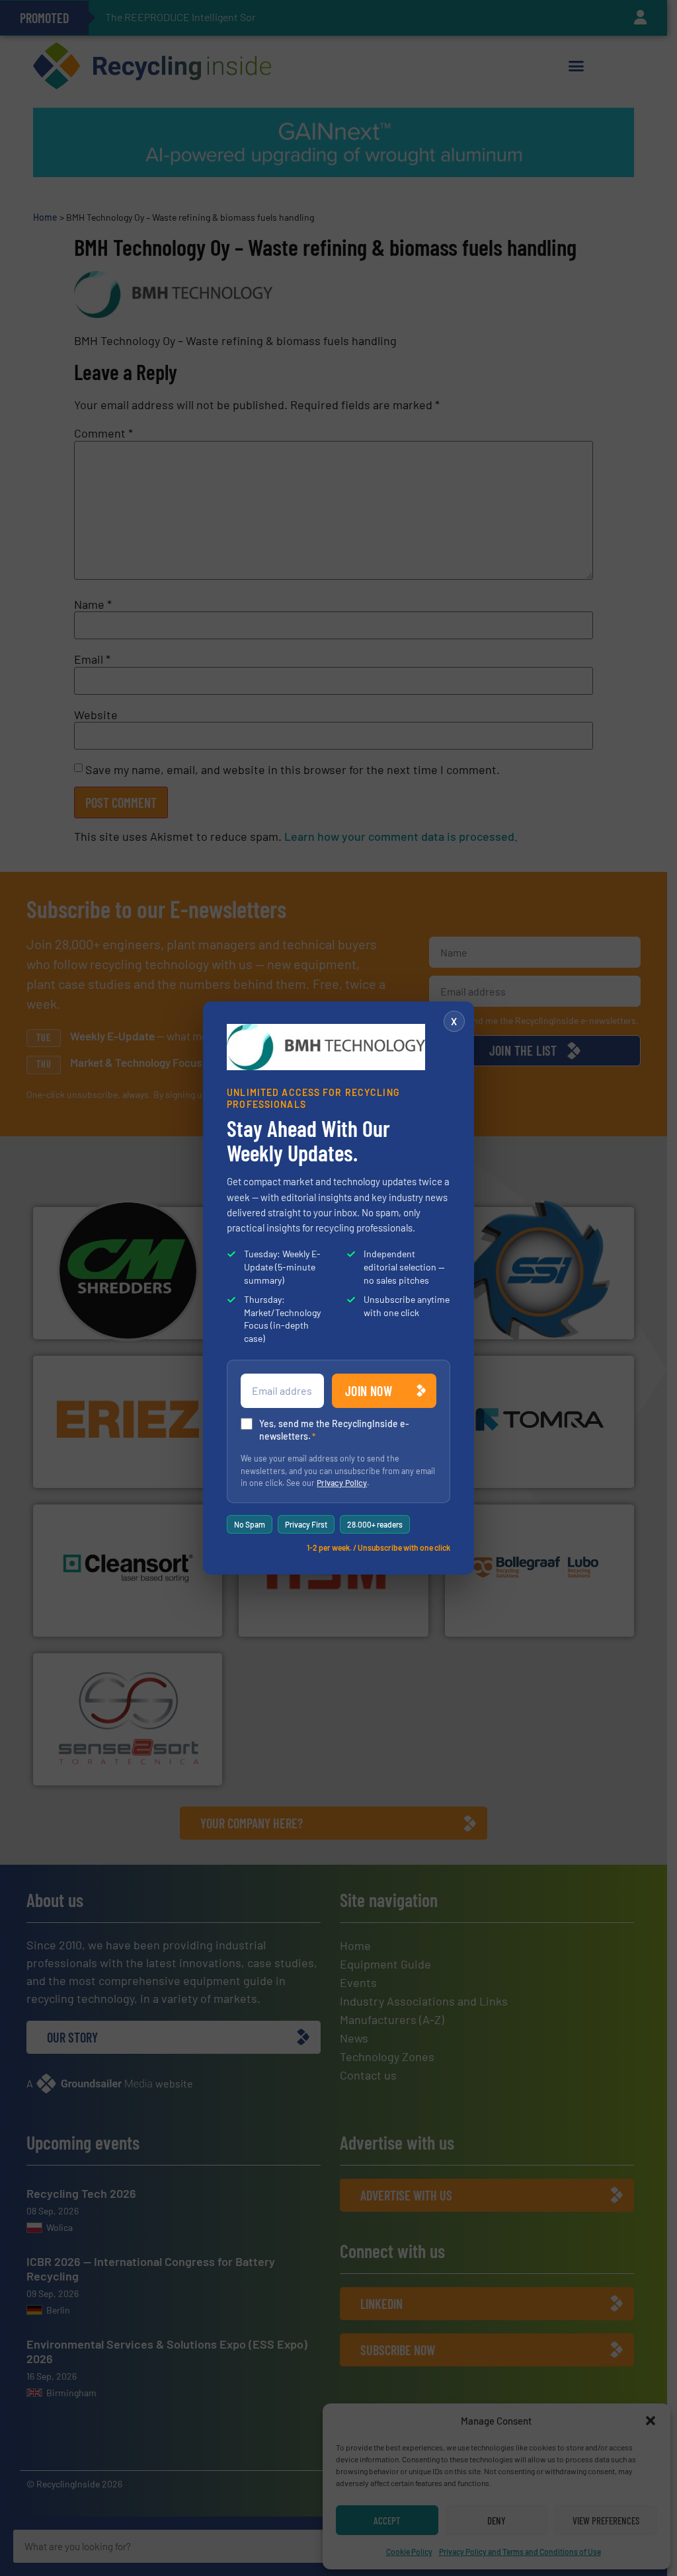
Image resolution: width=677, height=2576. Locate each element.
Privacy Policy (342, 1483)
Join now (369, 1391)
